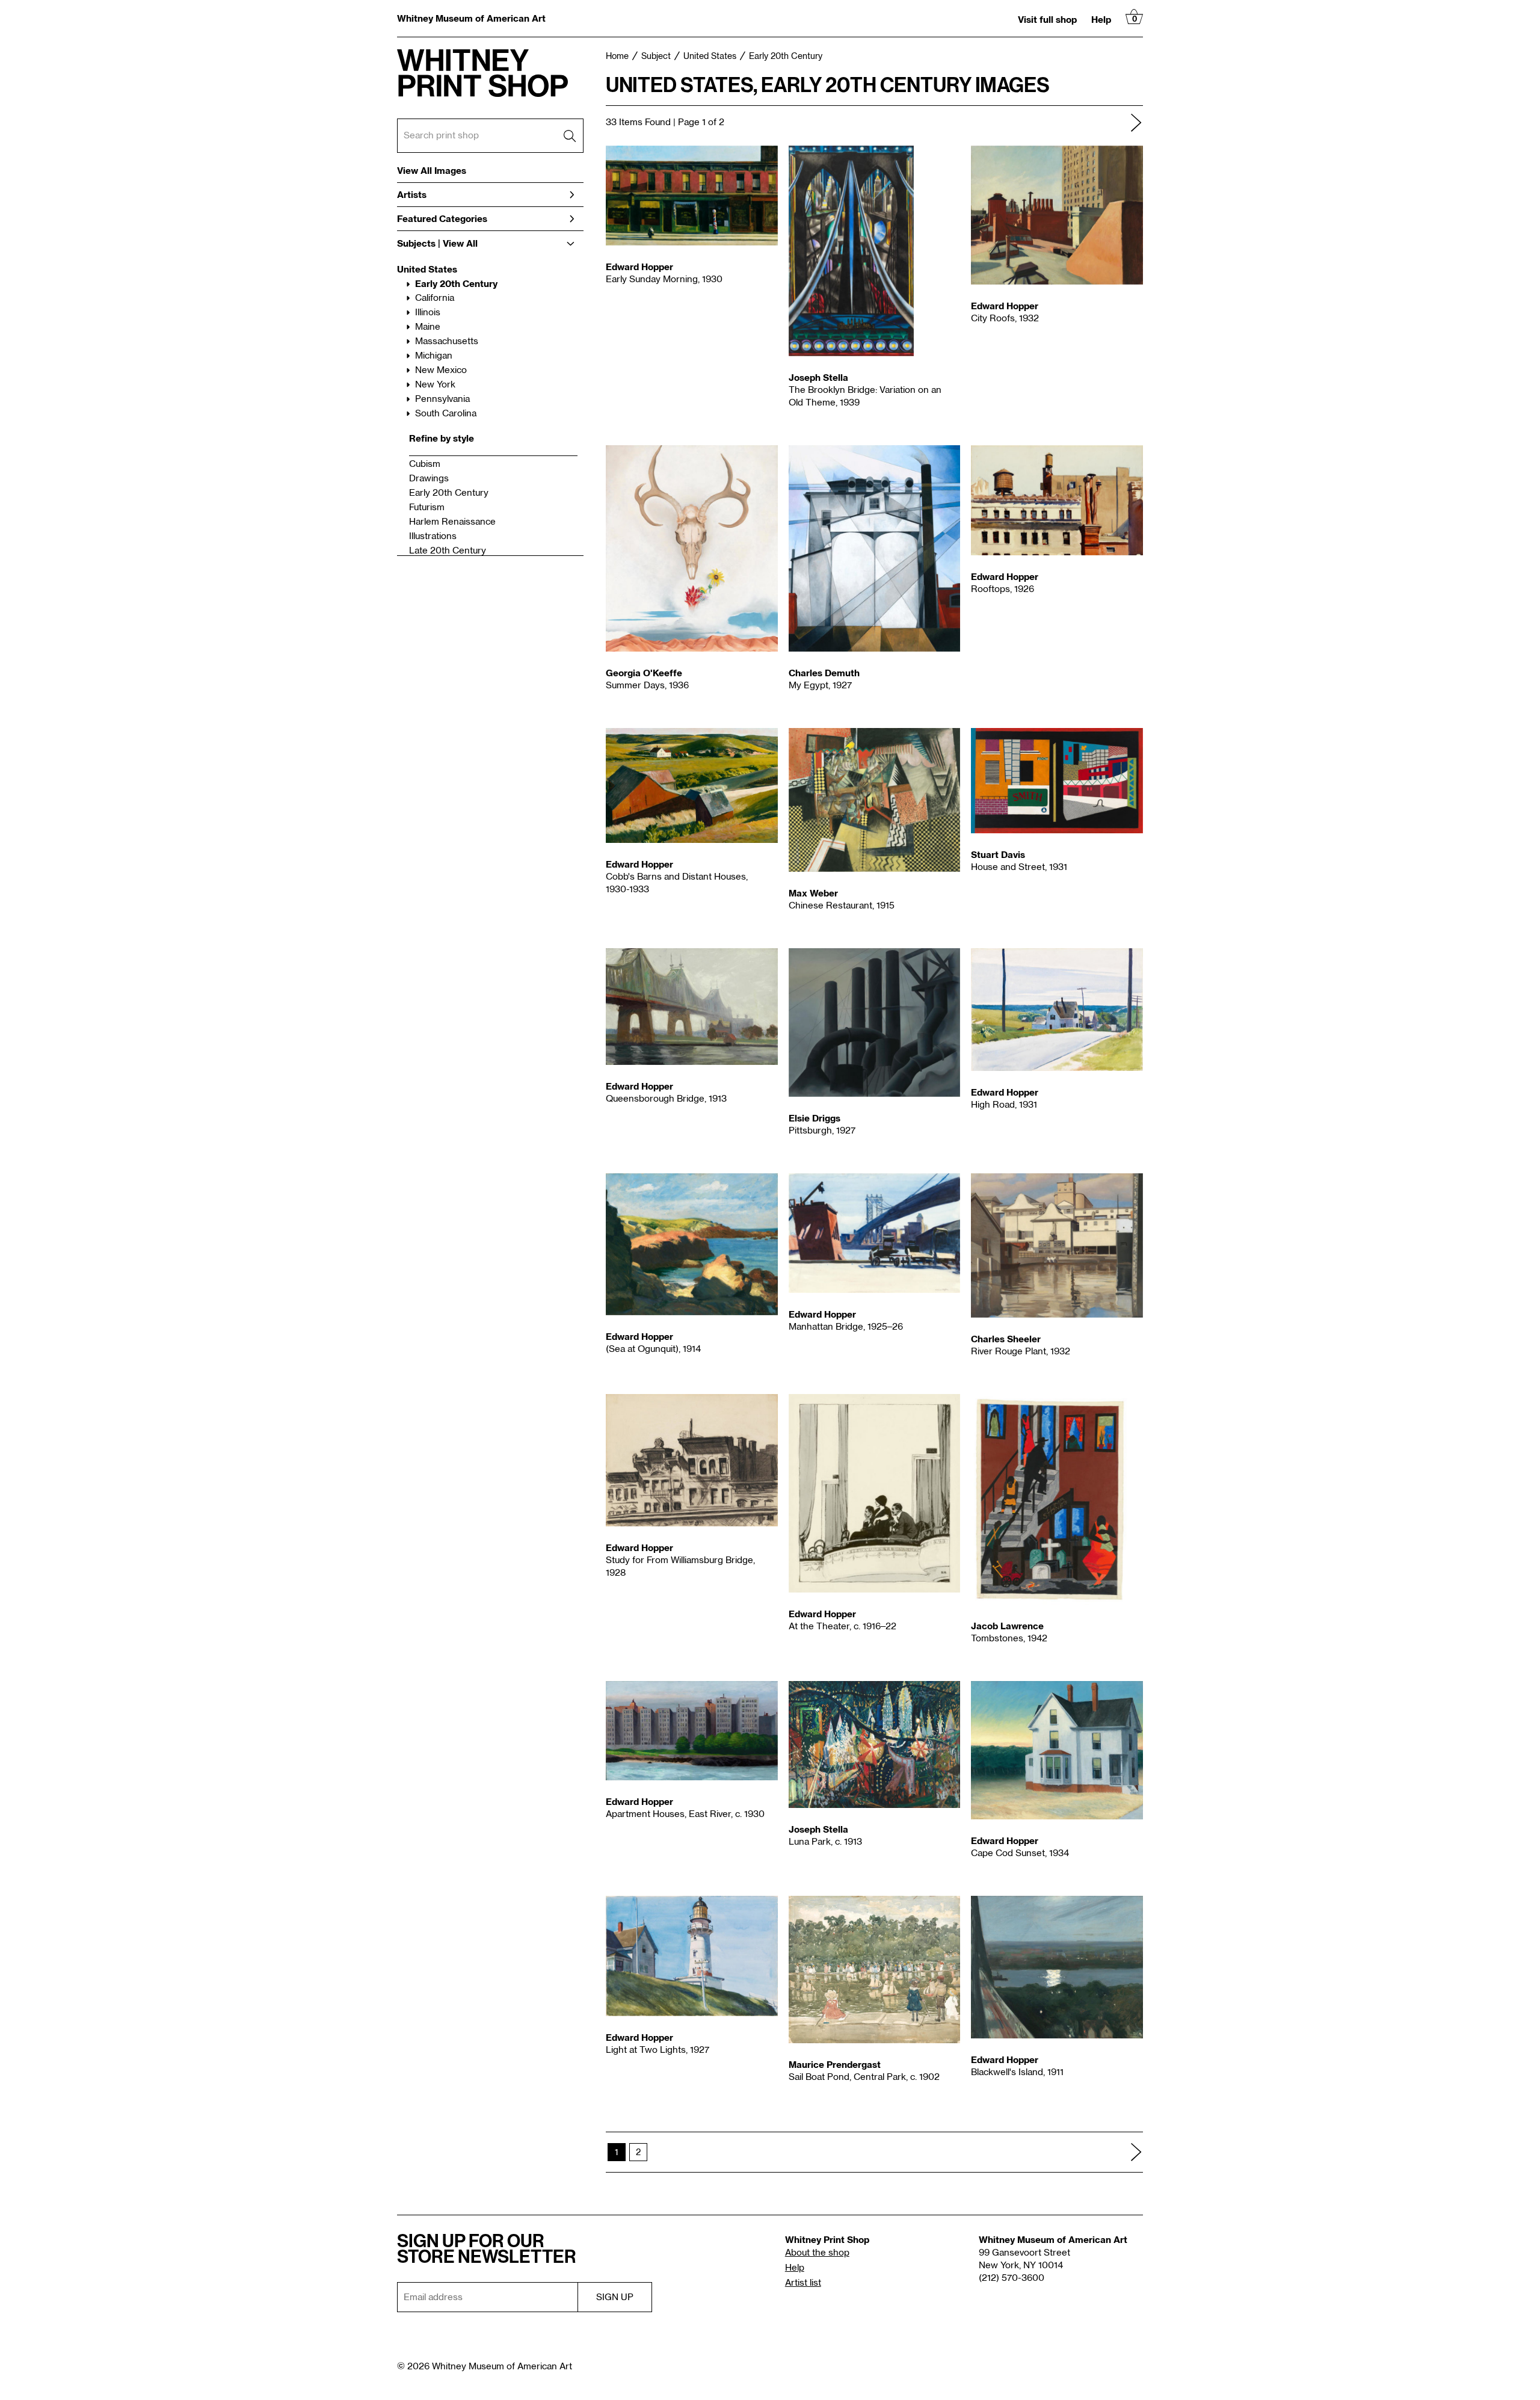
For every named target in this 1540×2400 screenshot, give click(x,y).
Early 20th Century (456, 283)
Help (1101, 19)
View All (460, 243)
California (435, 298)
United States (427, 269)
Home (617, 57)
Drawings (429, 479)
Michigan (434, 356)
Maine (428, 327)
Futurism (427, 507)
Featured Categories (442, 218)
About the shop (817, 2253)
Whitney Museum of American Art (471, 18)
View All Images (432, 171)
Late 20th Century (448, 551)
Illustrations (433, 536)
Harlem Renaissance (452, 522)
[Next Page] (1136, 123)
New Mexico (441, 370)
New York (435, 385)
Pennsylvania (442, 399)
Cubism (425, 464)
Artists (412, 194)
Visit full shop (1047, 19)
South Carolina (446, 414)
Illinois (428, 313)
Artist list (803, 2283)
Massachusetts (447, 341)
